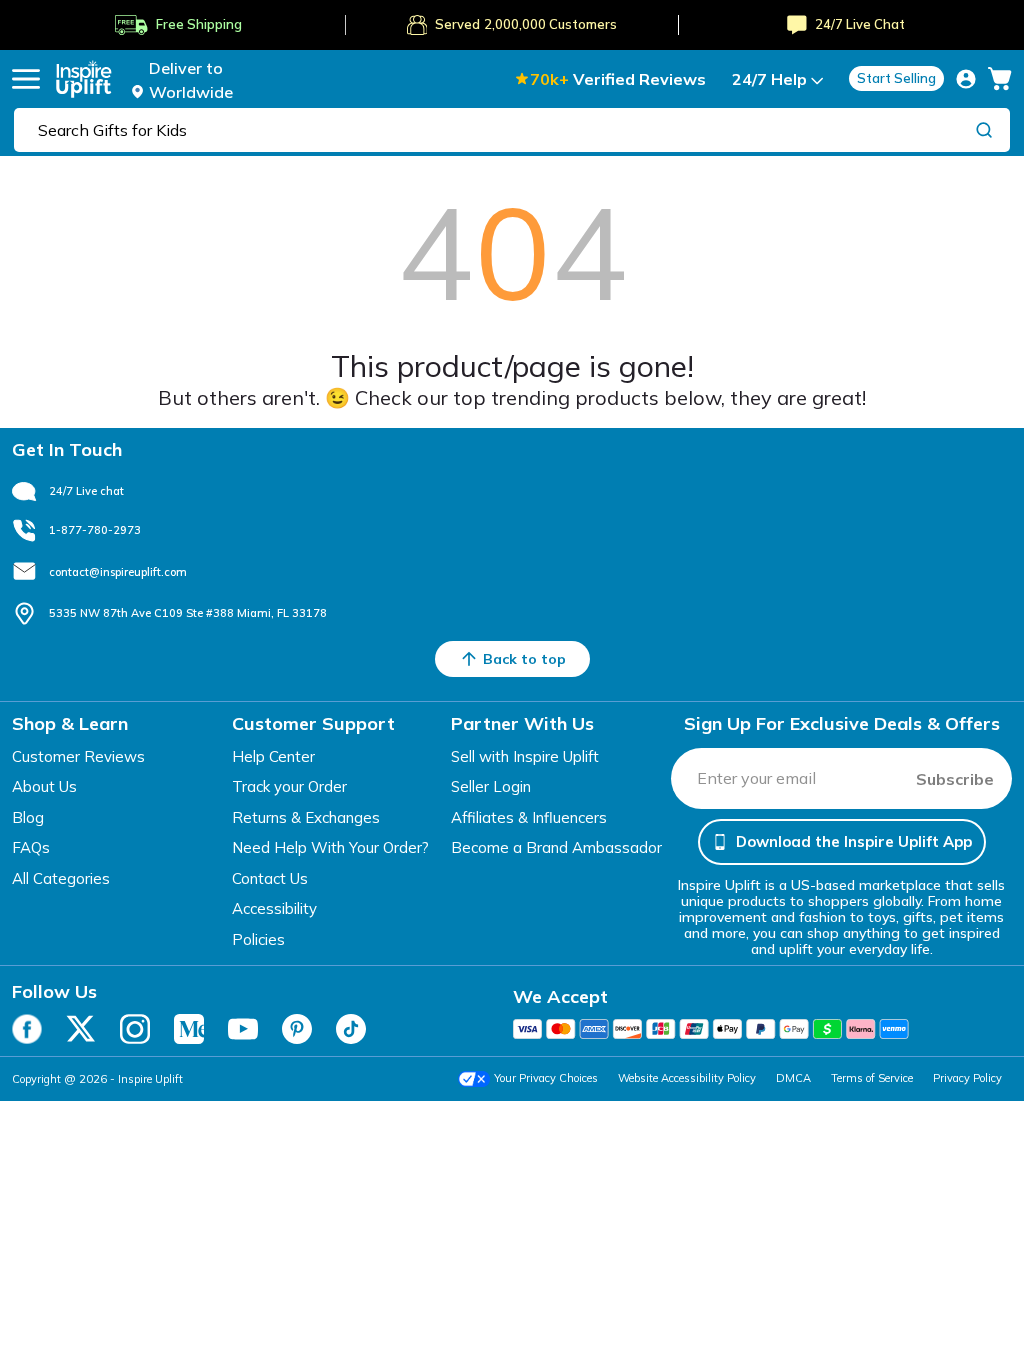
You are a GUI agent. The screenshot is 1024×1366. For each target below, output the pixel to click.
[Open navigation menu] (26, 79)
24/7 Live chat (86, 491)
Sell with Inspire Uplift (525, 756)
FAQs (31, 847)
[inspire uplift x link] (81, 1029)
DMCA (793, 1078)
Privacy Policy (967, 1078)
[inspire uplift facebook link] (27, 1029)
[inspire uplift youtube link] (243, 1029)
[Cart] (1000, 79)
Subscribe (955, 779)
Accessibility (274, 908)
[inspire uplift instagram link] (135, 1029)
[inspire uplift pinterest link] (297, 1029)
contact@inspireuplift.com (118, 572)
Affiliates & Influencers (529, 817)
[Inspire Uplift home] (84, 79)
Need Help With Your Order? (330, 847)
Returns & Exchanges (306, 817)
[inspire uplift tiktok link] (351, 1029)
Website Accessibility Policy (687, 1078)
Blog (28, 817)
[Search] (984, 129)
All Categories (61, 878)
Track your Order (289, 786)
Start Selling (896, 78)
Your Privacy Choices (546, 1078)
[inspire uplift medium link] (189, 1029)
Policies (258, 939)
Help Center (273, 756)
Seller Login (491, 786)
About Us (44, 786)
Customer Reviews (78, 756)
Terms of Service (872, 1078)
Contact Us (270, 878)
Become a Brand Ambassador (556, 847)
